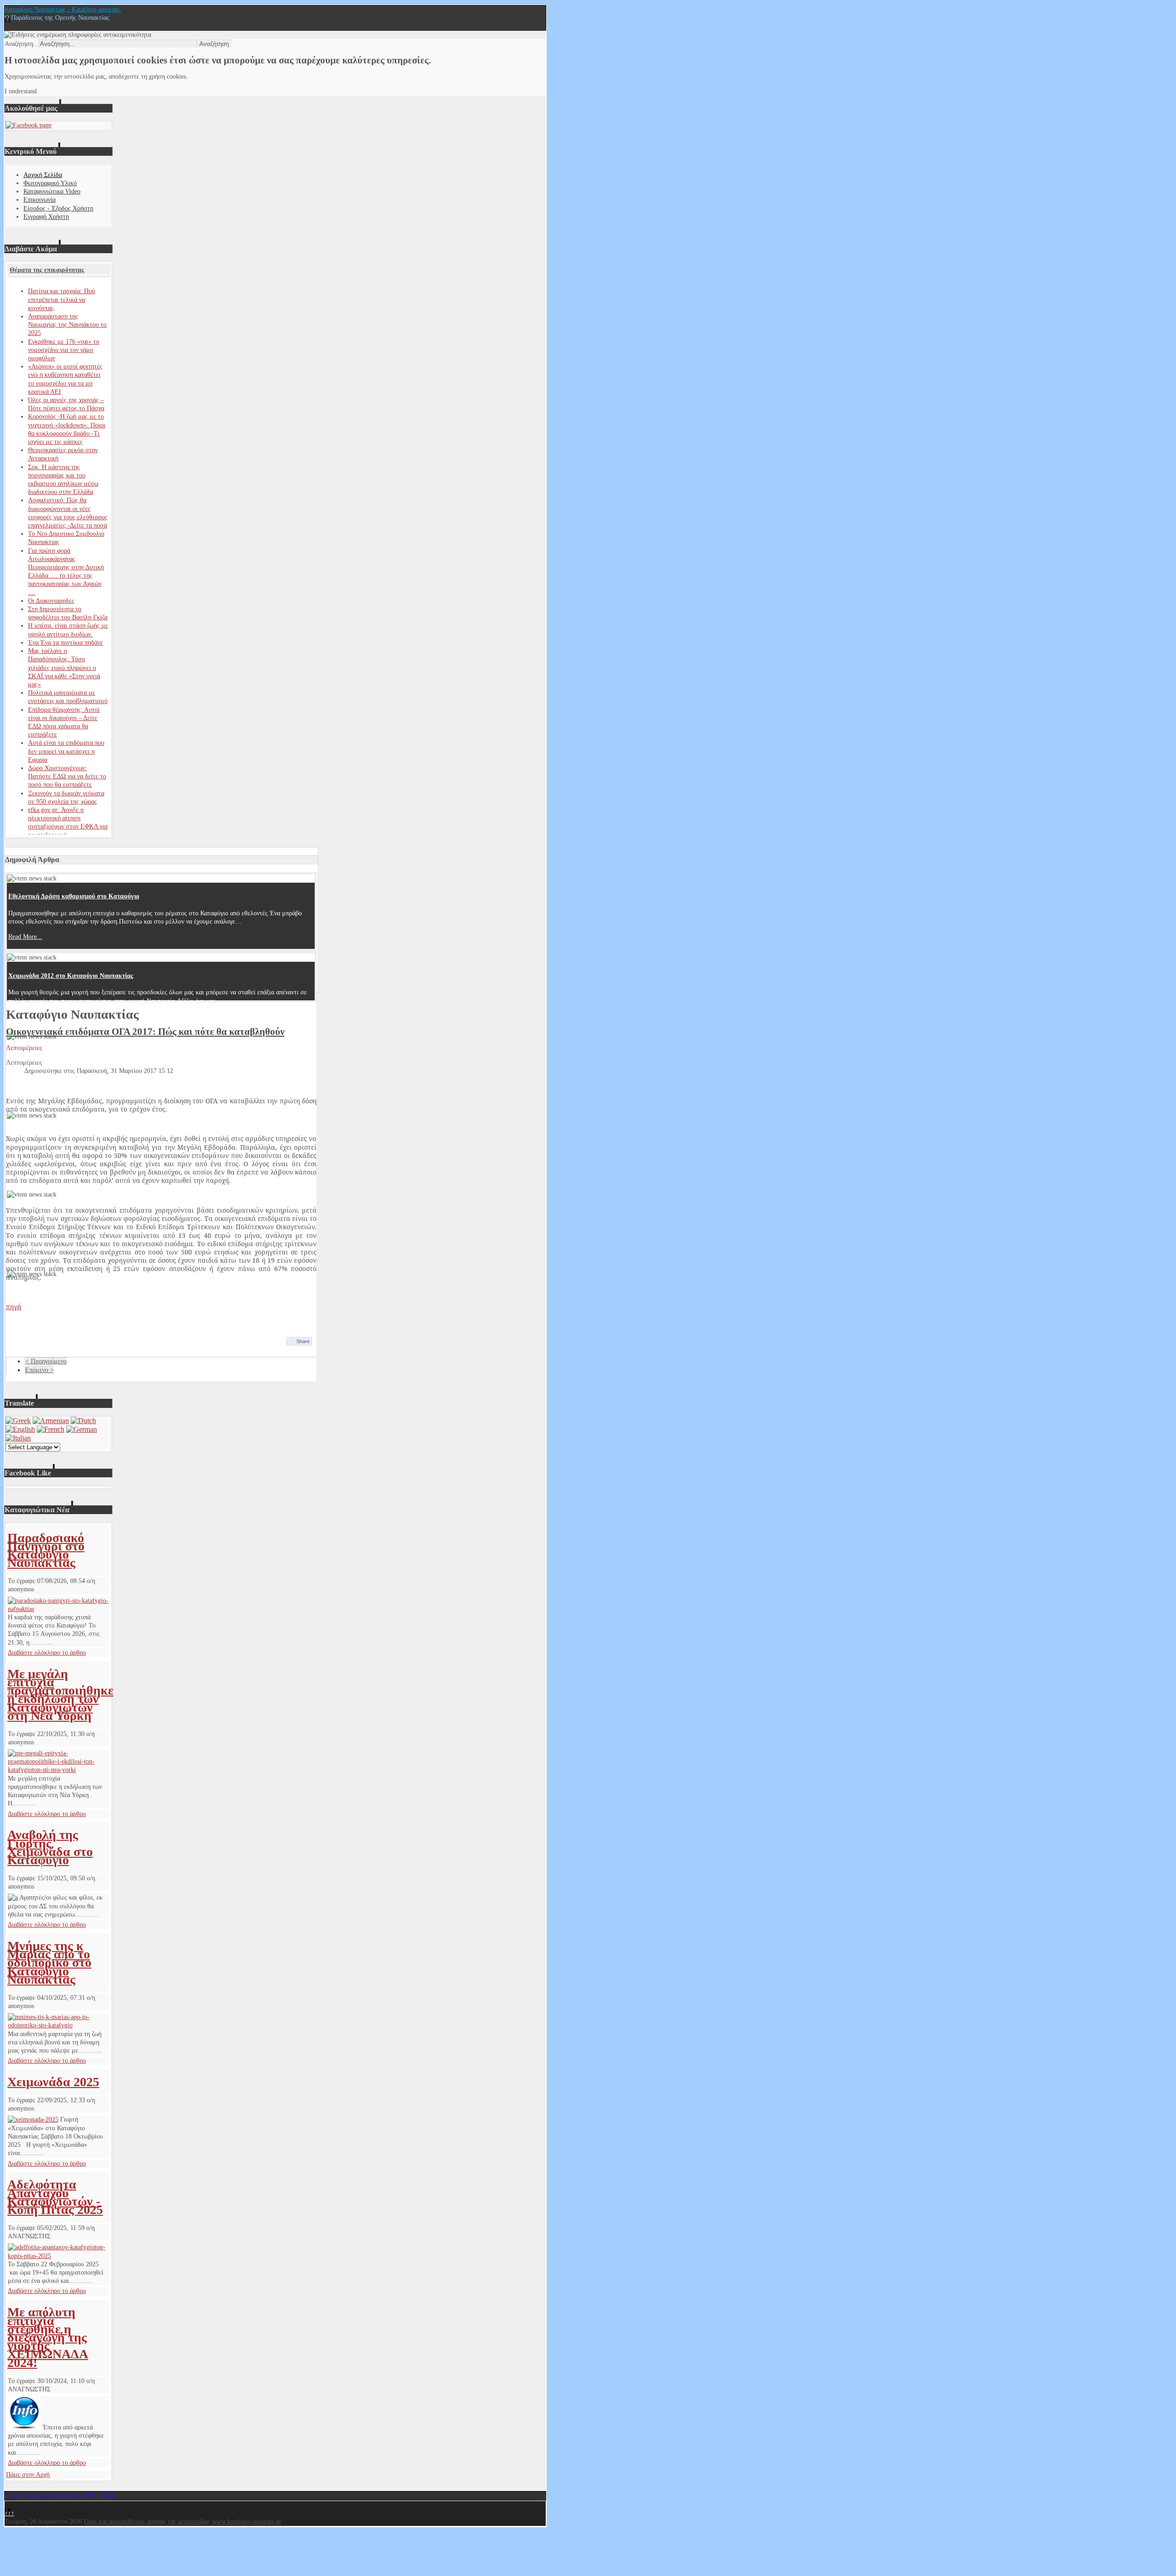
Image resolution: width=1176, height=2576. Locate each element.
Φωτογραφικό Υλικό (50, 183)
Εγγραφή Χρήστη (46, 217)
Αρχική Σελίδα (43, 175)
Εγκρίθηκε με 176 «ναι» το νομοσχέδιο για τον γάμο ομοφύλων (64, 350)
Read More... (25, 937)
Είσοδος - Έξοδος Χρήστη (58, 208)
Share (303, 1341)
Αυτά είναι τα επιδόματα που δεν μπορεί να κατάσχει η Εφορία (66, 751)
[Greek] (18, 1421)
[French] (51, 1429)
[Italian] (18, 1438)
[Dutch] (83, 1421)
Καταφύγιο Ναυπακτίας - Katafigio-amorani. (63, 9)
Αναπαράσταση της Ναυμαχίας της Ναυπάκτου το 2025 (67, 325)
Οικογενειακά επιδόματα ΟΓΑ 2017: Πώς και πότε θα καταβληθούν (145, 1032)
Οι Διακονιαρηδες (51, 601)
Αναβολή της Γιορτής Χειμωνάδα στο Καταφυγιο (50, 1847)
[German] (82, 1429)
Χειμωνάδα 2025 (53, 2082)
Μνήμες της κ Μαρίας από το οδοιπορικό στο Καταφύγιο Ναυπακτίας (49, 1963)
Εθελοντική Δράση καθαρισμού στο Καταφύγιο (74, 896)
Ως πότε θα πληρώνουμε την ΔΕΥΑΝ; (60, 1292)
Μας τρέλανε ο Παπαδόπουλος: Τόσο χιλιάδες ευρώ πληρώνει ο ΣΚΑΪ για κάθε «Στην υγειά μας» (64, 668)
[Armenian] (51, 1421)
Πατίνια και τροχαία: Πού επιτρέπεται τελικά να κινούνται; (62, 299)
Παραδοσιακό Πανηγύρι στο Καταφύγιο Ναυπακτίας (46, 1550)
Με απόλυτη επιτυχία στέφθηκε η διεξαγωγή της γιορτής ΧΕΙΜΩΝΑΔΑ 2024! (48, 2337)
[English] (20, 1429)
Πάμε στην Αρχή (28, 2475)
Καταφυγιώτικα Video (52, 191)
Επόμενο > (40, 1370)
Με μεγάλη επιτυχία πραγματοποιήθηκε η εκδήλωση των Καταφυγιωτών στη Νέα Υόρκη (60, 1695)
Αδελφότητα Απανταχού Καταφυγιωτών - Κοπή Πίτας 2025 (55, 2197)
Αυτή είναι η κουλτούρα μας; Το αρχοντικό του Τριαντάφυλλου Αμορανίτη (111, 1055)
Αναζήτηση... (22, 44)
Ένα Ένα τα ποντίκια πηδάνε (65, 643)
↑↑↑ (9, 2513)
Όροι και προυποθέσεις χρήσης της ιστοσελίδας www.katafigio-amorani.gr (183, 2522)
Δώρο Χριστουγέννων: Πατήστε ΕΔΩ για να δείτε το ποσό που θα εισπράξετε (67, 776)
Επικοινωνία (40, 200)
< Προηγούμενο (46, 1361)
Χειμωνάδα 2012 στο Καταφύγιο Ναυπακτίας (71, 976)
